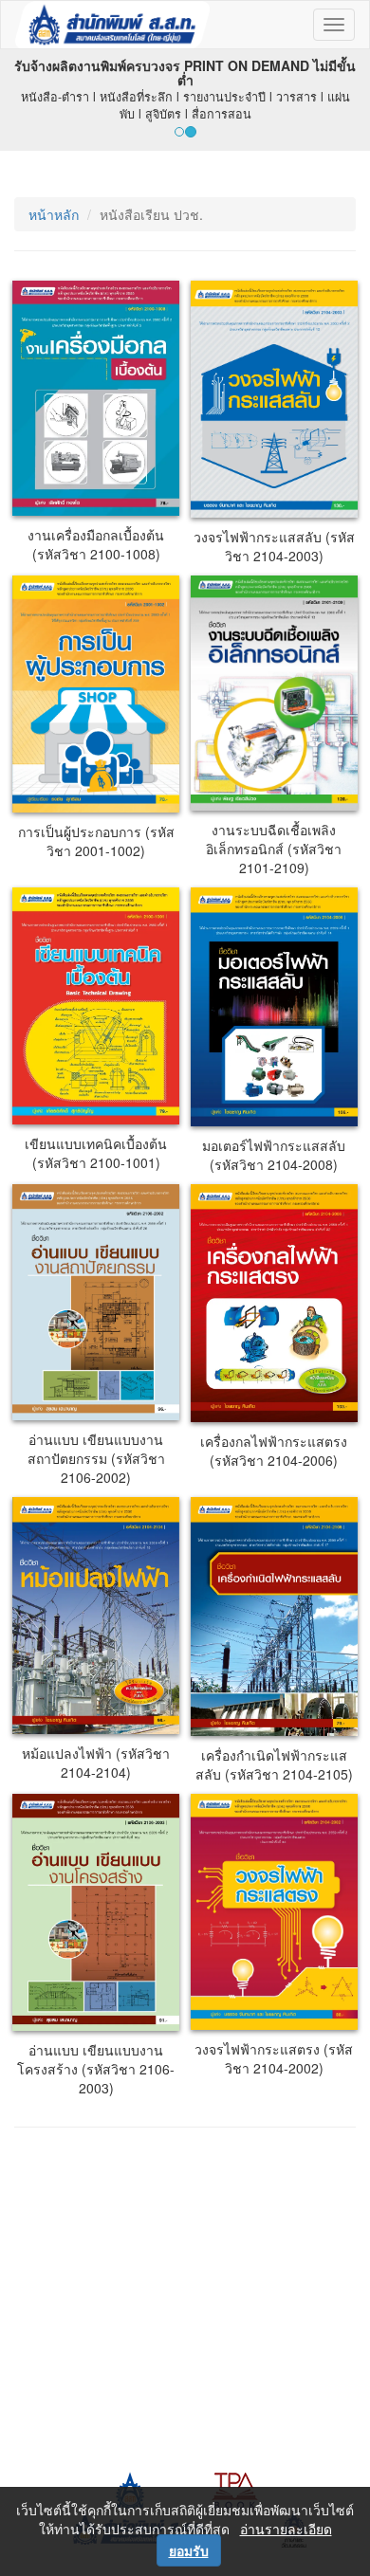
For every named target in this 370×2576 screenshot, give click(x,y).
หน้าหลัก (54, 214)
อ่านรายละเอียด (286, 2529)
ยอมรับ (189, 2550)
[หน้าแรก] (112, 25)
